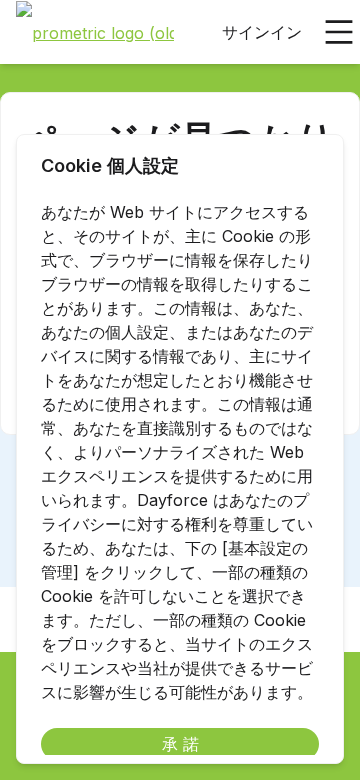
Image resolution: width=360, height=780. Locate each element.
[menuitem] (95, 33)
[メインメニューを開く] (339, 32)
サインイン (262, 32)
